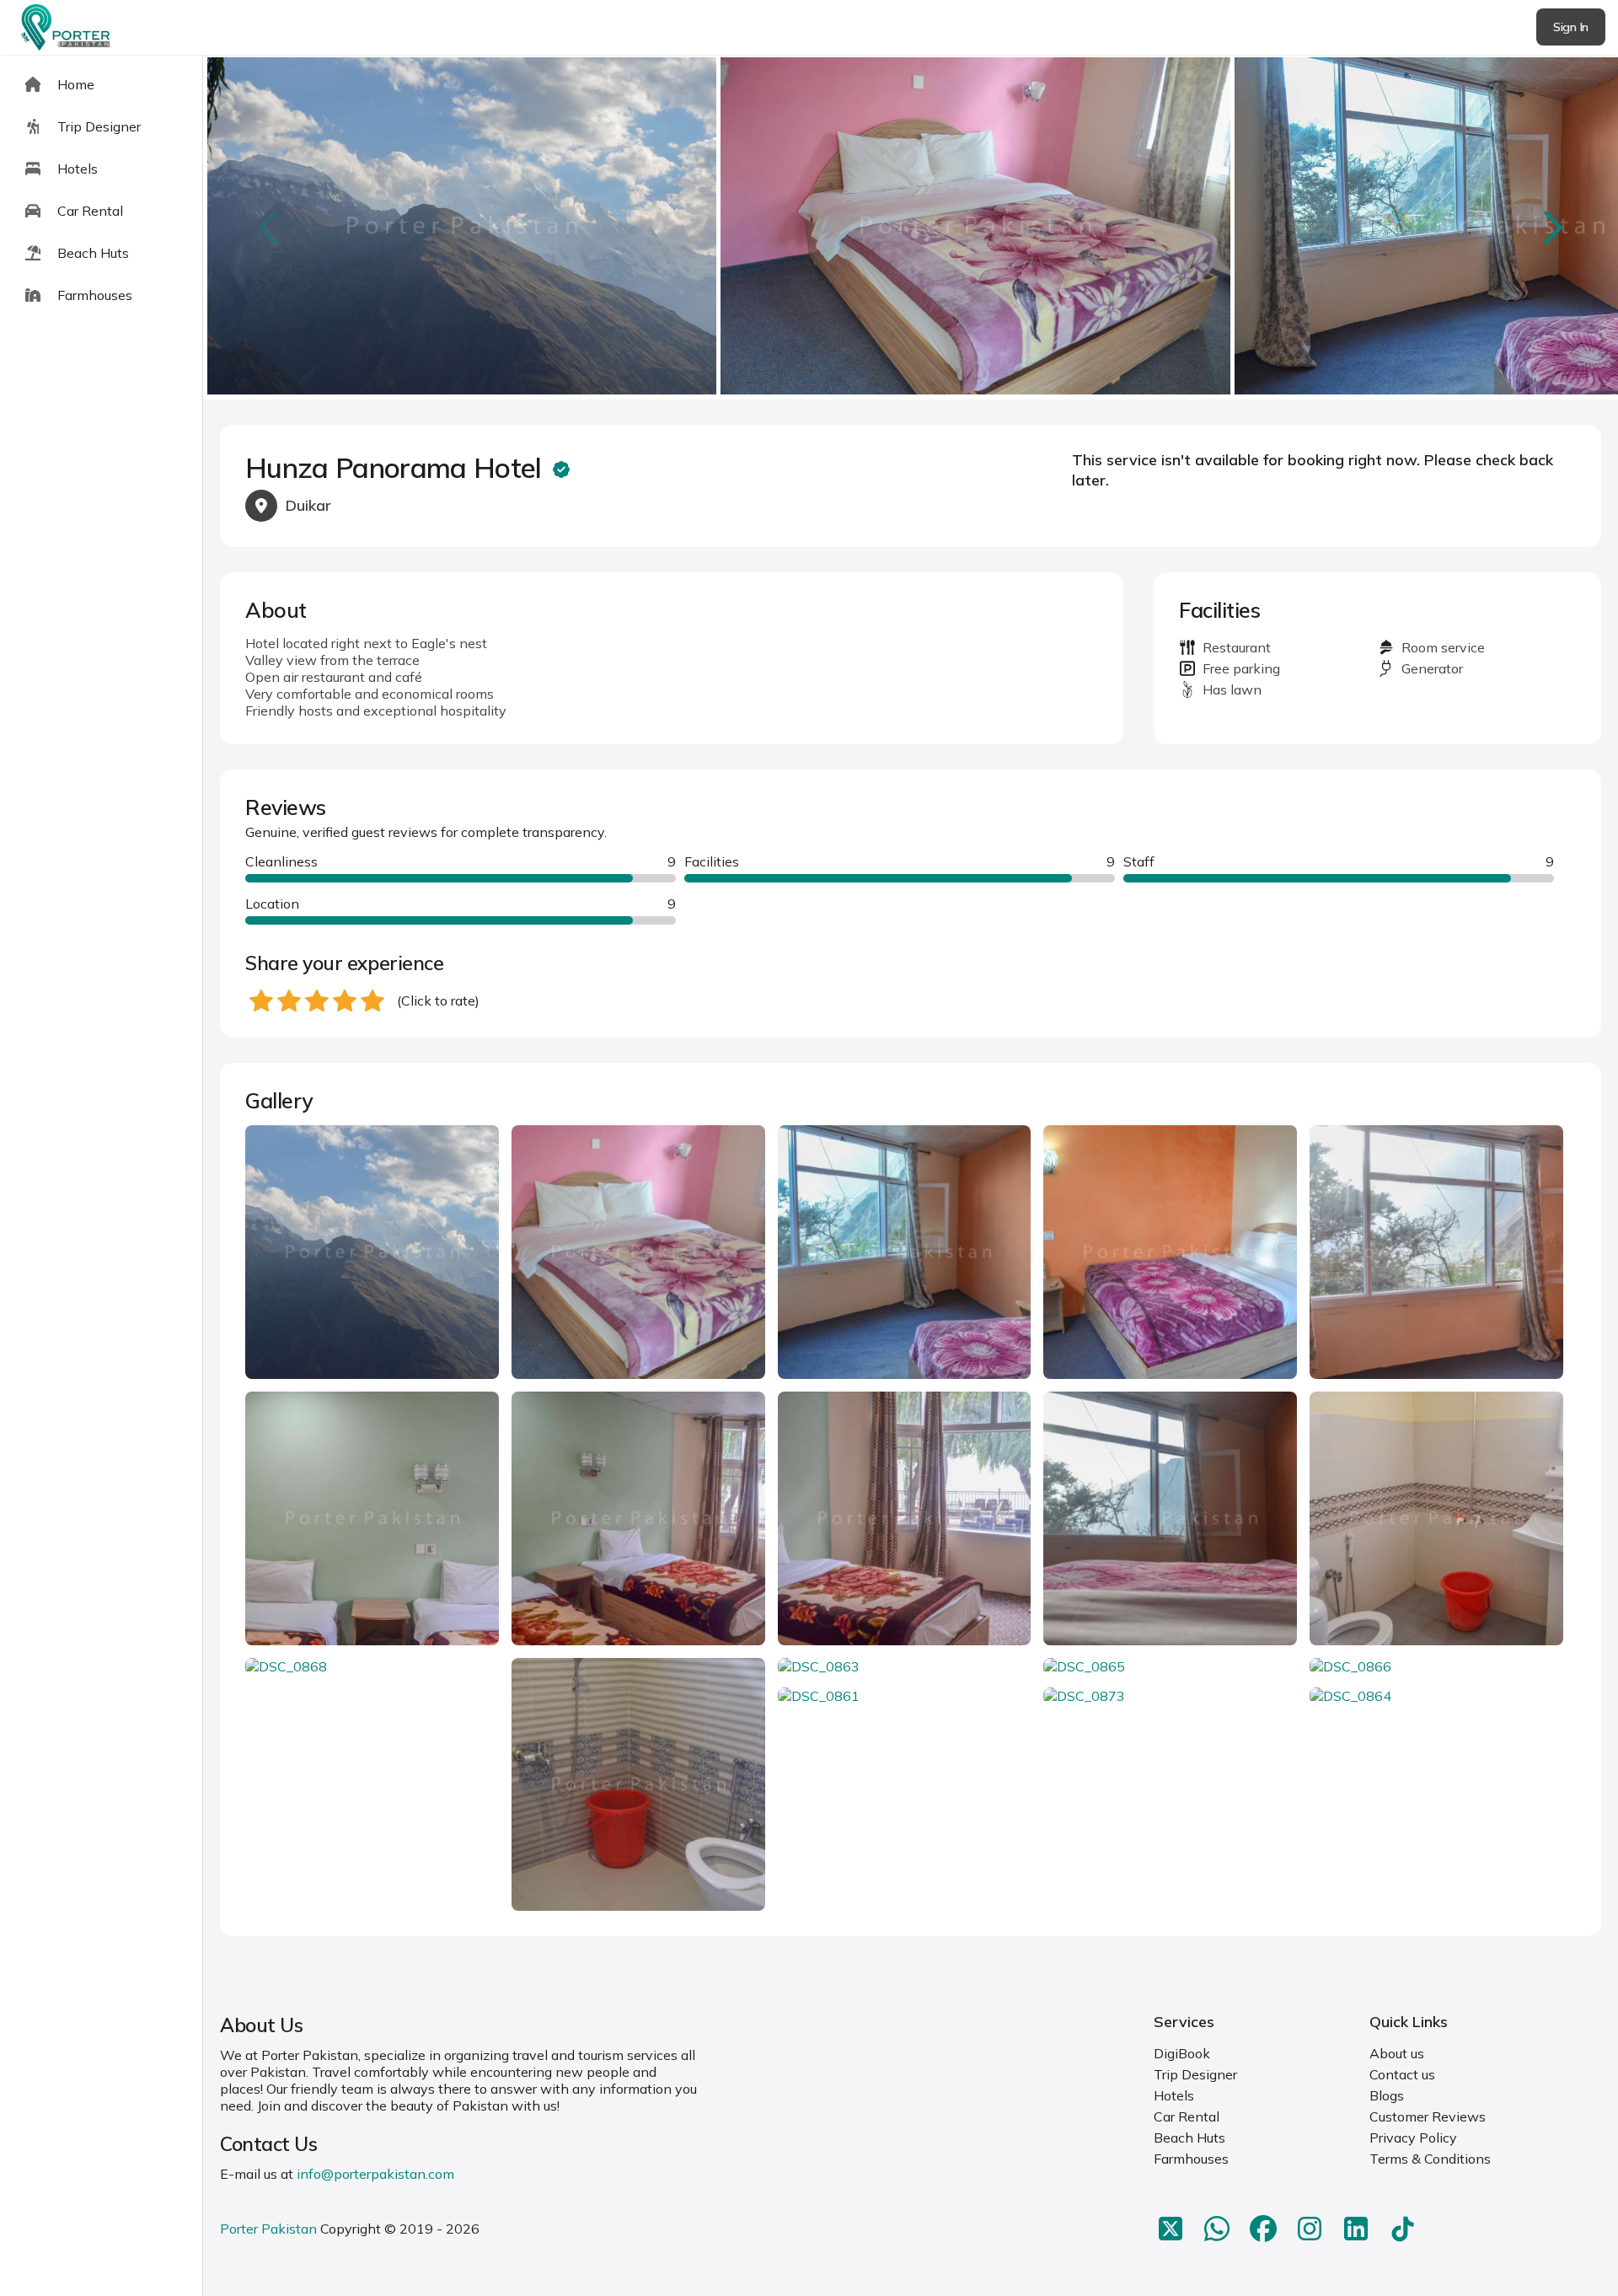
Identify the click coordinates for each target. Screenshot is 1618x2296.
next (1552, 227)
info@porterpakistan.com (375, 2174)
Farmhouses (1191, 2159)
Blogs (1387, 2095)
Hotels (1174, 2095)
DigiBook (1182, 2053)
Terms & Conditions (1430, 2159)
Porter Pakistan (268, 2229)
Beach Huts (1189, 2138)
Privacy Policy (1413, 2138)
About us (1397, 2053)
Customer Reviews (1428, 2116)
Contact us (1402, 2074)
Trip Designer (1195, 2074)
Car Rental (1187, 2116)
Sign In (1571, 27)
